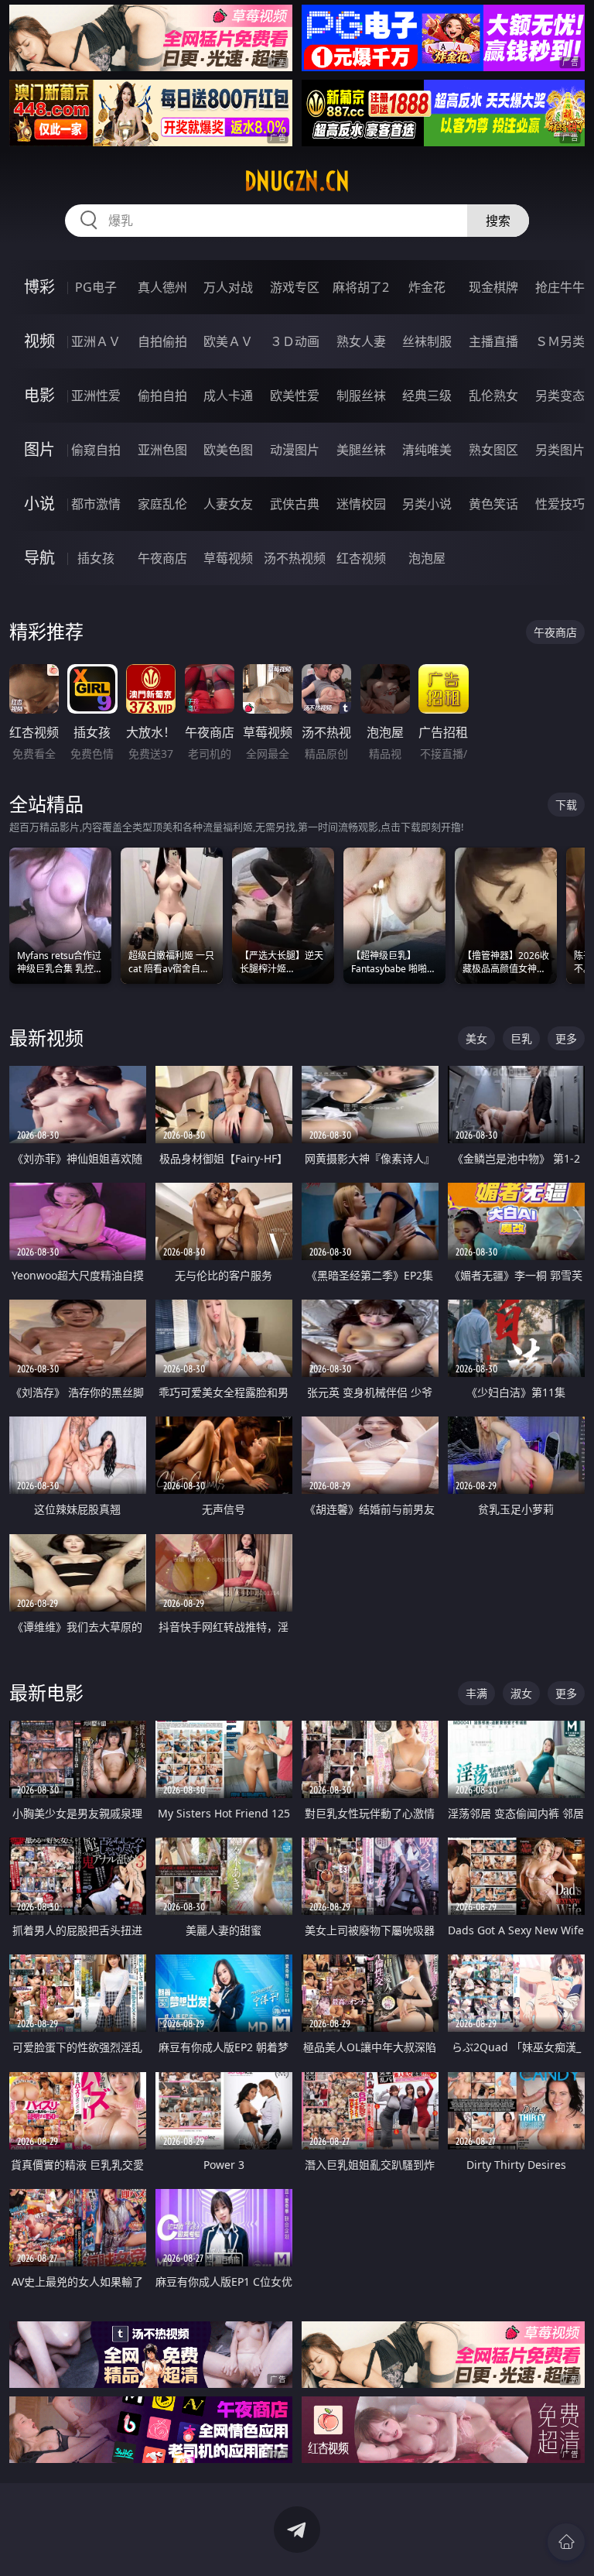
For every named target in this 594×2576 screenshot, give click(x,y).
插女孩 (96, 558)
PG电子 (96, 287)
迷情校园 (361, 504)
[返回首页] (566, 2542)
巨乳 (521, 1038)
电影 (39, 395)
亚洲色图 (162, 450)
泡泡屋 (427, 558)
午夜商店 (162, 558)
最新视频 (46, 1038)
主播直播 (493, 341)
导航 (39, 558)
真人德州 (162, 287)
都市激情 (96, 504)
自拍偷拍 (162, 341)
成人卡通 (228, 396)
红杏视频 (361, 558)
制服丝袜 (361, 396)
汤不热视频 (295, 558)
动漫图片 (295, 450)
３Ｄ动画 (295, 341)
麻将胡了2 (361, 287)
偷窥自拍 (96, 450)
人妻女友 (228, 504)
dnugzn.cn (297, 181)
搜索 (498, 221)
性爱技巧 (560, 504)
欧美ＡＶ (228, 341)
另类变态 (560, 396)
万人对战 (228, 287)
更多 (566, 1038)
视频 (39, 341)
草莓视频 (228, 558)
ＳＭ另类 (560, 341)
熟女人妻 (361, 341)
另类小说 (427, 504)
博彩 (39, 287)
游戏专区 (295, 287)
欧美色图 (228, 450)
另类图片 (560, 450)
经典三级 (427, 396)
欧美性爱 (295, 396)
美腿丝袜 (361, 450)
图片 (39, 449)
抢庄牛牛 (560, 287)
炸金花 (427, 287)
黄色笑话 (493, 504)
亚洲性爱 (96, 396)
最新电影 (46, 1692)
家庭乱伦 (162, 504)
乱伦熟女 (493, 396)
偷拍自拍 (162, 396)
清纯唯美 (427, 450)
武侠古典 (295, 504)
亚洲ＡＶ (96, 341)
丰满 (476, 1693)
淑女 (521, 1693)
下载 (566, 805)
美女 (476, 1038)
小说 (39, 504)
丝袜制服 (427, 341)
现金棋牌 (493, 287)
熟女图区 (493, 450)
